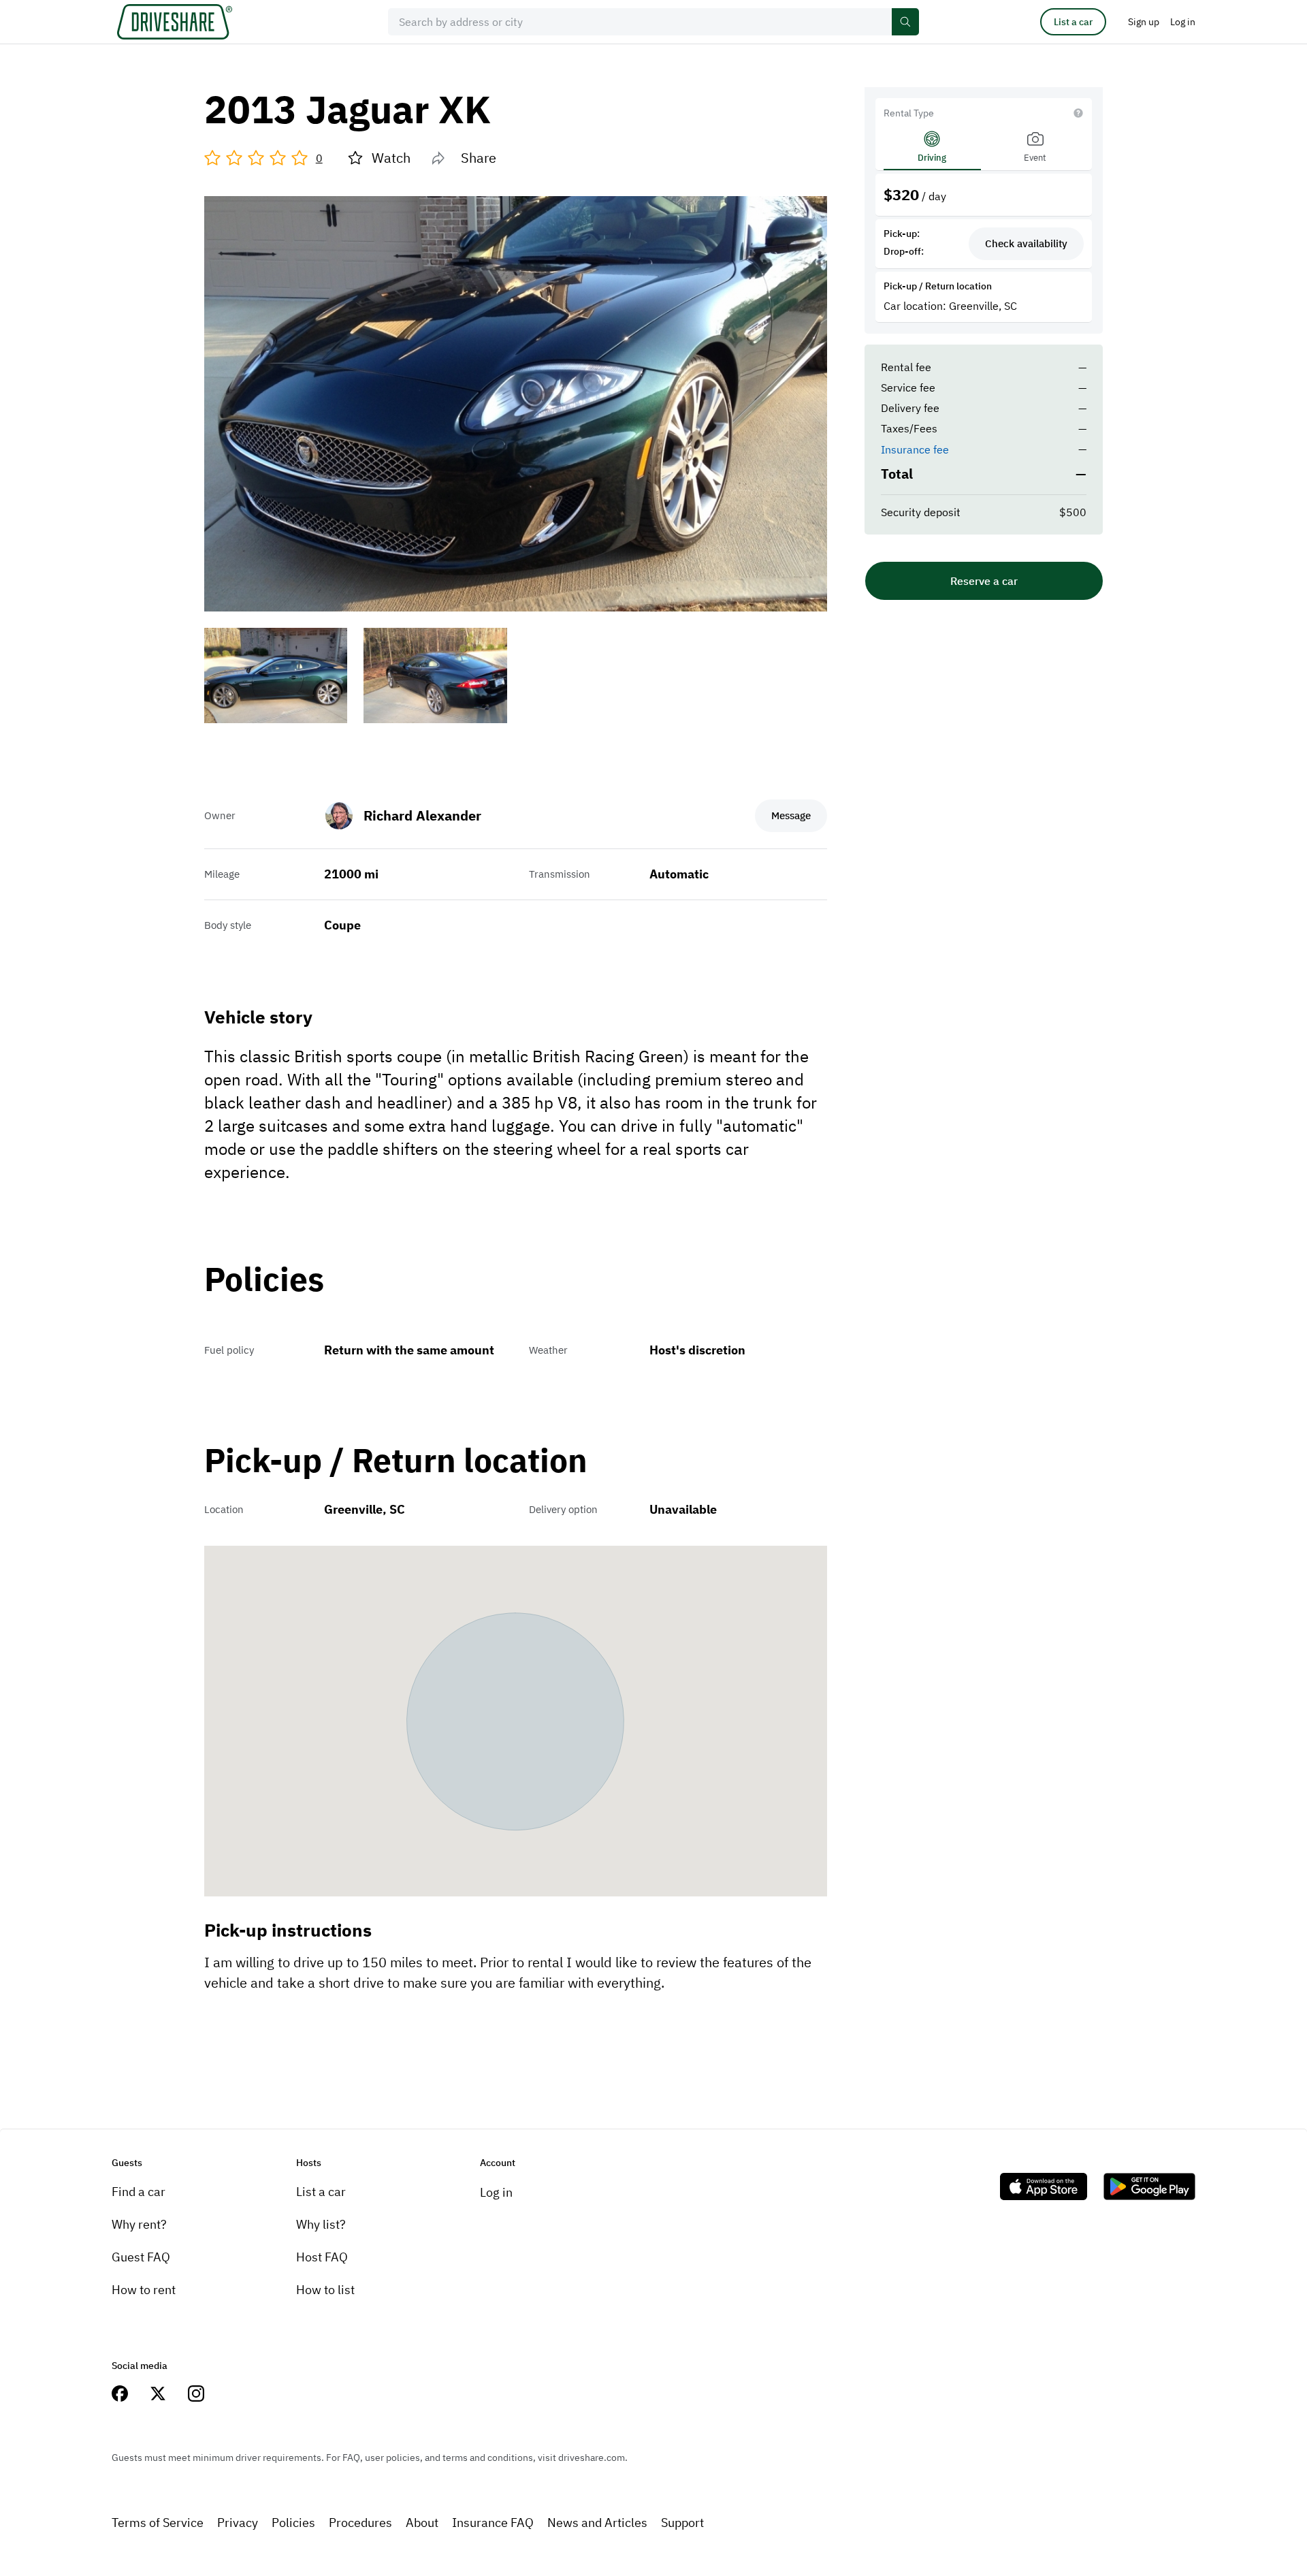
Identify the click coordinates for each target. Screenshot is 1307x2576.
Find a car (139, 2192)
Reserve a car (984, 581)
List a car (1073, 22)
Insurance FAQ (493, 2523)
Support (682, 2523)
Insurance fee (915, 449)
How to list (325, 2290)
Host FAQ (322, 2257)
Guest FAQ (141, 2257)
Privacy (238, 2523)
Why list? (321, 2224)
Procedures (360, 2523)
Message (791, 815)
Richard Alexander (422, 815)
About (422, 2523)
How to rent (144, 2290)
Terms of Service (158, 2523)
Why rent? (139, 2224)
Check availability (1026, 243)
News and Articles (597, 2523)
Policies (293, 2523)
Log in (496, 2192)
